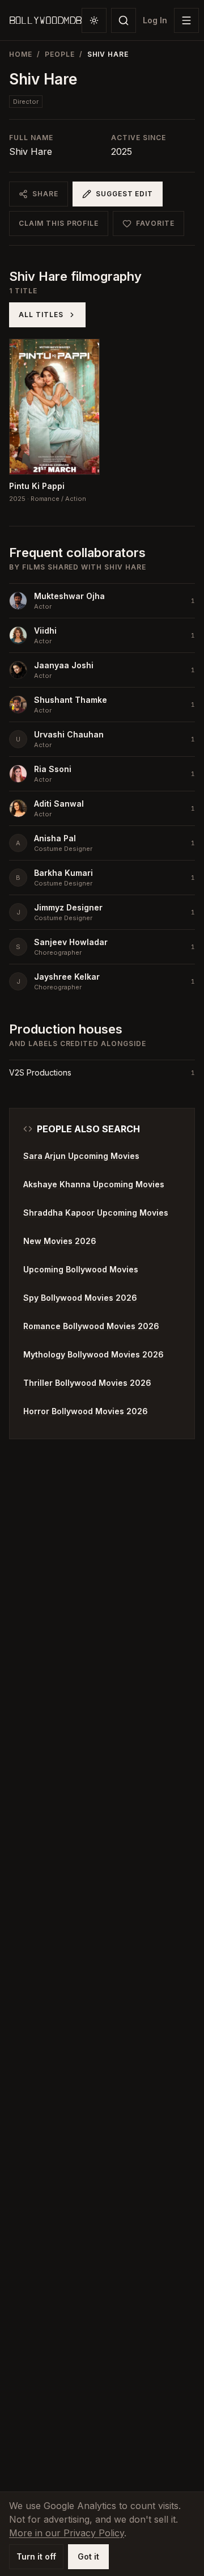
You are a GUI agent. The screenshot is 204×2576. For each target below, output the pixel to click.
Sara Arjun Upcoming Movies (81, 1156)
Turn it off (36, 2556)
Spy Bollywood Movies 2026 (80, 1298)
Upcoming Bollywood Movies (81, 1269)
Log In (155, 20)
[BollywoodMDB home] (45, 20)
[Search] (124, 20)
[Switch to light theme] (94, 20)
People (60, 54)
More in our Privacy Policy (67, 2533)
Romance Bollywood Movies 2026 (91, 1326)
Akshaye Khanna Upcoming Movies (94, 1184)
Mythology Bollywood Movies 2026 (93, 1354)
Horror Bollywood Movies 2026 (86, 1411)
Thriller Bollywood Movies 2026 (87, 1383)
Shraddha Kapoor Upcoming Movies (96, 1213)
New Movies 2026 (60, 1241)
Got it (88, 2556)
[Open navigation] (186, 20)
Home (21, 54)
